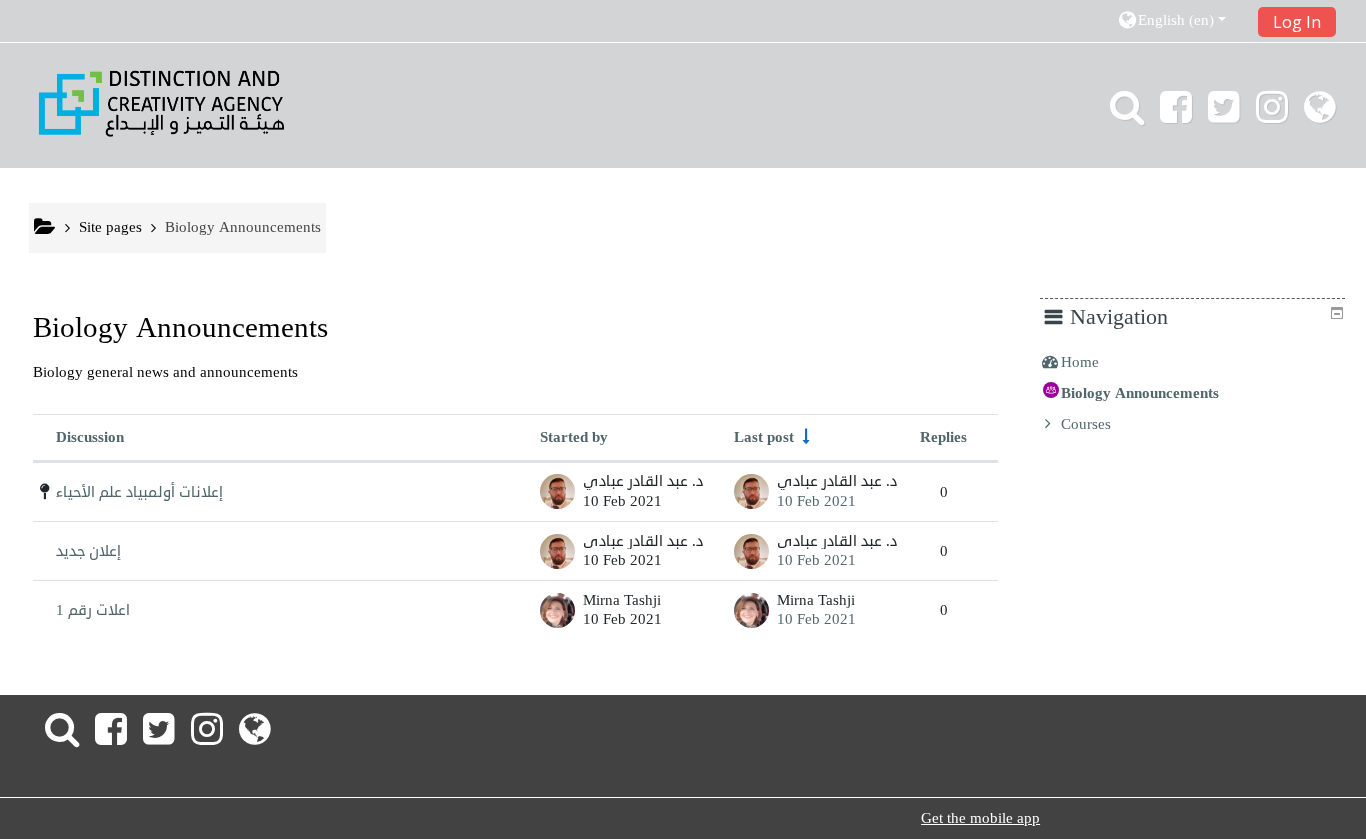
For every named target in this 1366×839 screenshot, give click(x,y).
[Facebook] (1176, 115)
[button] (1180, 20)
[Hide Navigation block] (1337, 313)
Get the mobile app (980, 818)
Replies (943, 437)
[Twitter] (1224, 115)
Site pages (110, 227)
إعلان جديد (88, 551)
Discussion (90, 437)
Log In (1297, 22)
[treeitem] (1192, 362)
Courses (1086, 424)
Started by (574, 437)
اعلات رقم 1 (93, 610)
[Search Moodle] (1123, 115)
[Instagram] (1272, 115)
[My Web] (1324, 115)
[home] (161, 103)
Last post (764, 437)
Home (1080, 362)
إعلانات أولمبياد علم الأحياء (139, 492)
